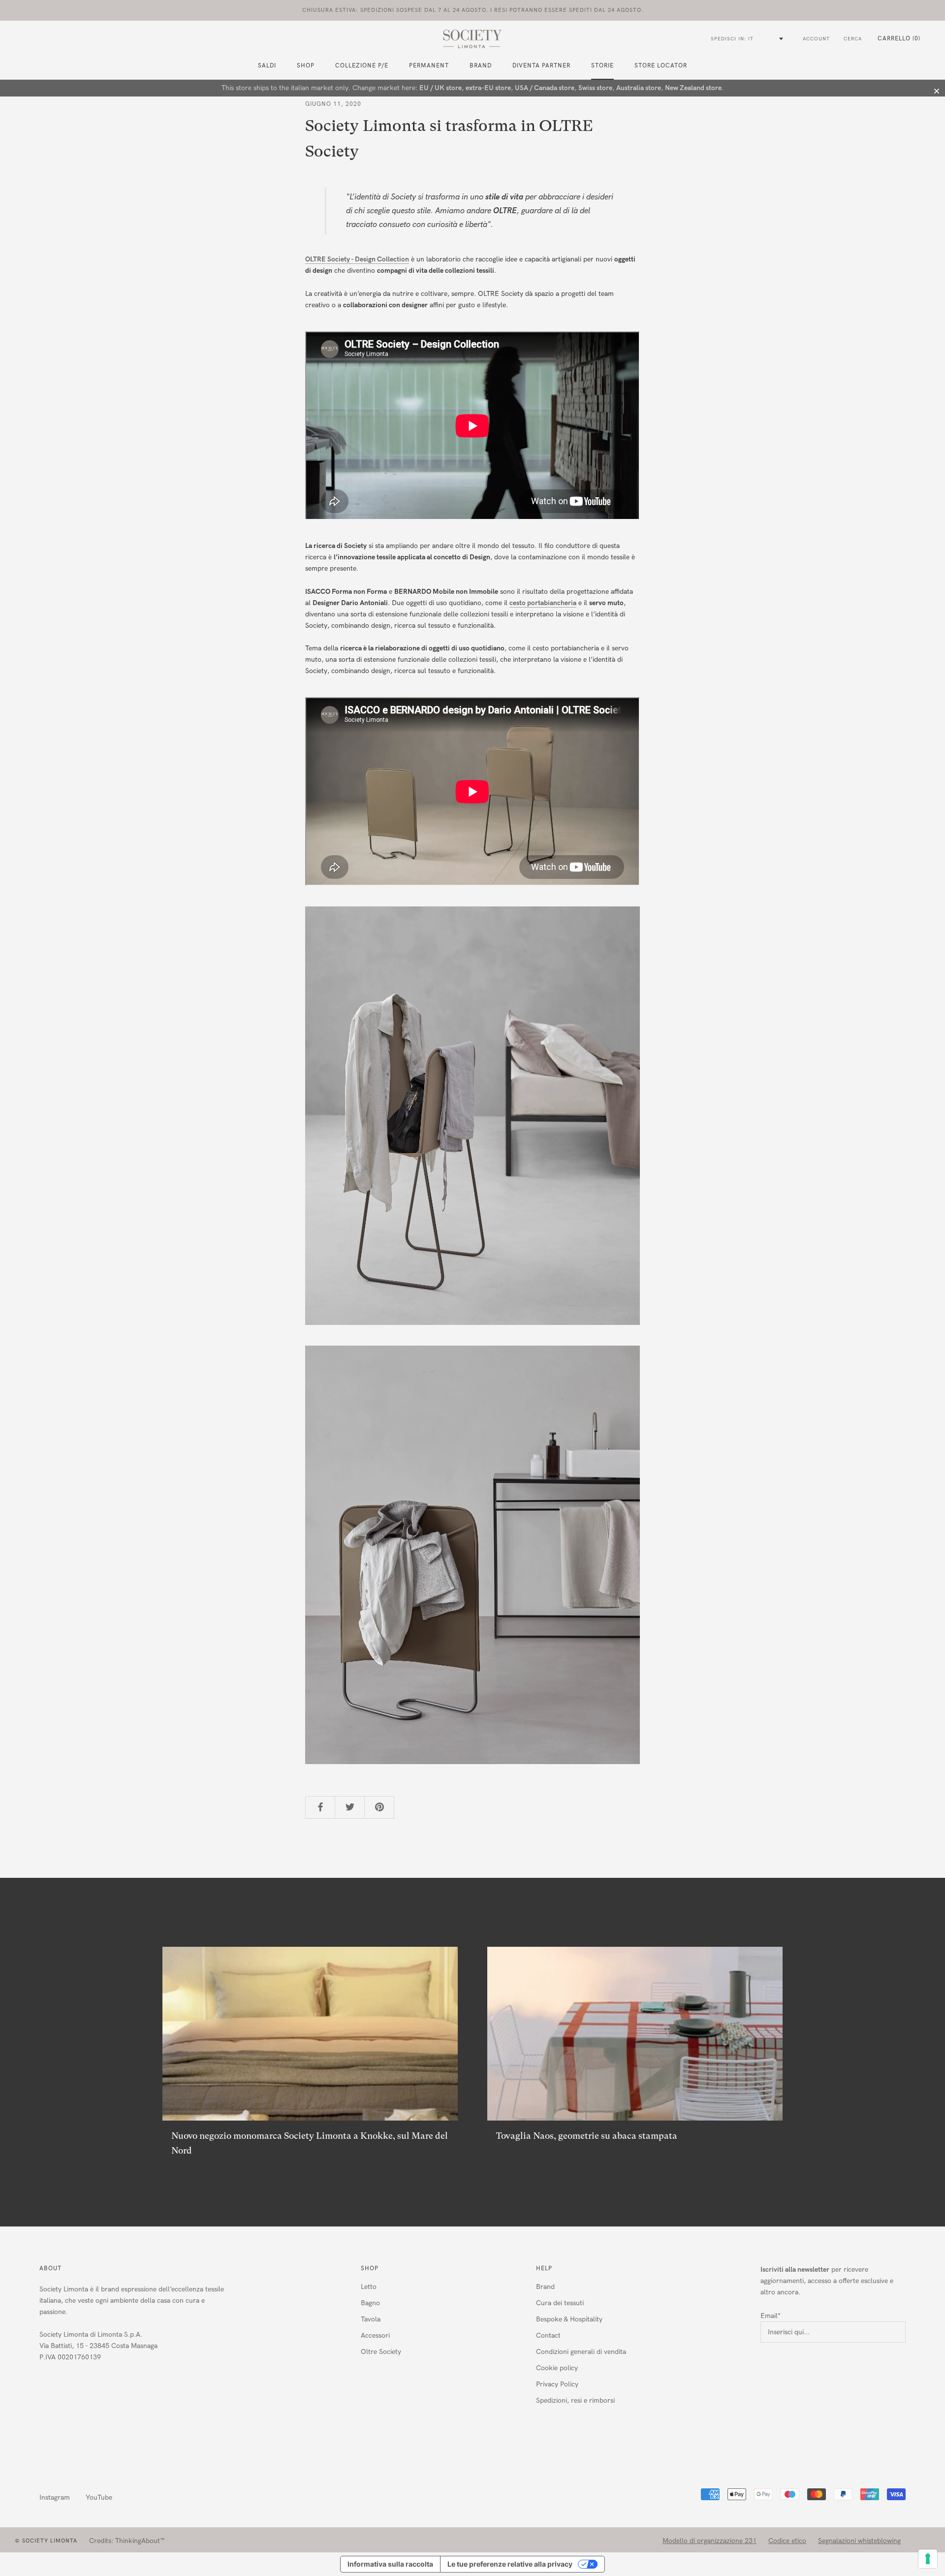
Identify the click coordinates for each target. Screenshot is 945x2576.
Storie (602, 65)
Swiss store (595, 88)
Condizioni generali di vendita (581, 2352)
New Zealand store (693, 88)
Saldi (267, 65)
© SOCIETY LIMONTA (46, 2541)
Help (544, 2268)
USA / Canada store (545, 88)
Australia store (639, 88)
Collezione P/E (362, 65)
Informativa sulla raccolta (390, 2564)
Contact (548, 2335)
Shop (370, 2268)
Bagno (370, 2303)
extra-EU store (488, 88)
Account (816, 39)
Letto (369, 2287)
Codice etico (787, 2541)
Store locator (661, 65)
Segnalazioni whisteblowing (859, 2541)
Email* (771, 2316)
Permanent (429, 65)
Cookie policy (557, 2368)
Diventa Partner (541, 65)
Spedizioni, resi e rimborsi (575, 2400)
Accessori (375, 2335)
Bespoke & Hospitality (569, 2319)
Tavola (371, 2319)
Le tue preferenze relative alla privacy (510, 2564)
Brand (481, 65)
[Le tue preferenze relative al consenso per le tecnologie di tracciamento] (928, 2559)
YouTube (99, 2497)
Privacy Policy (557, 2384)
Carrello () (899, 38)
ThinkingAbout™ (140, 2541)
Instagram (55, 2497)
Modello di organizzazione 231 (709, 2541)
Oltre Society (381, 2352)
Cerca (853, 39)
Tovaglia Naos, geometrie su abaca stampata (587, 2136)
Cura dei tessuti (560, 2303)
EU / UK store (441, 88)
